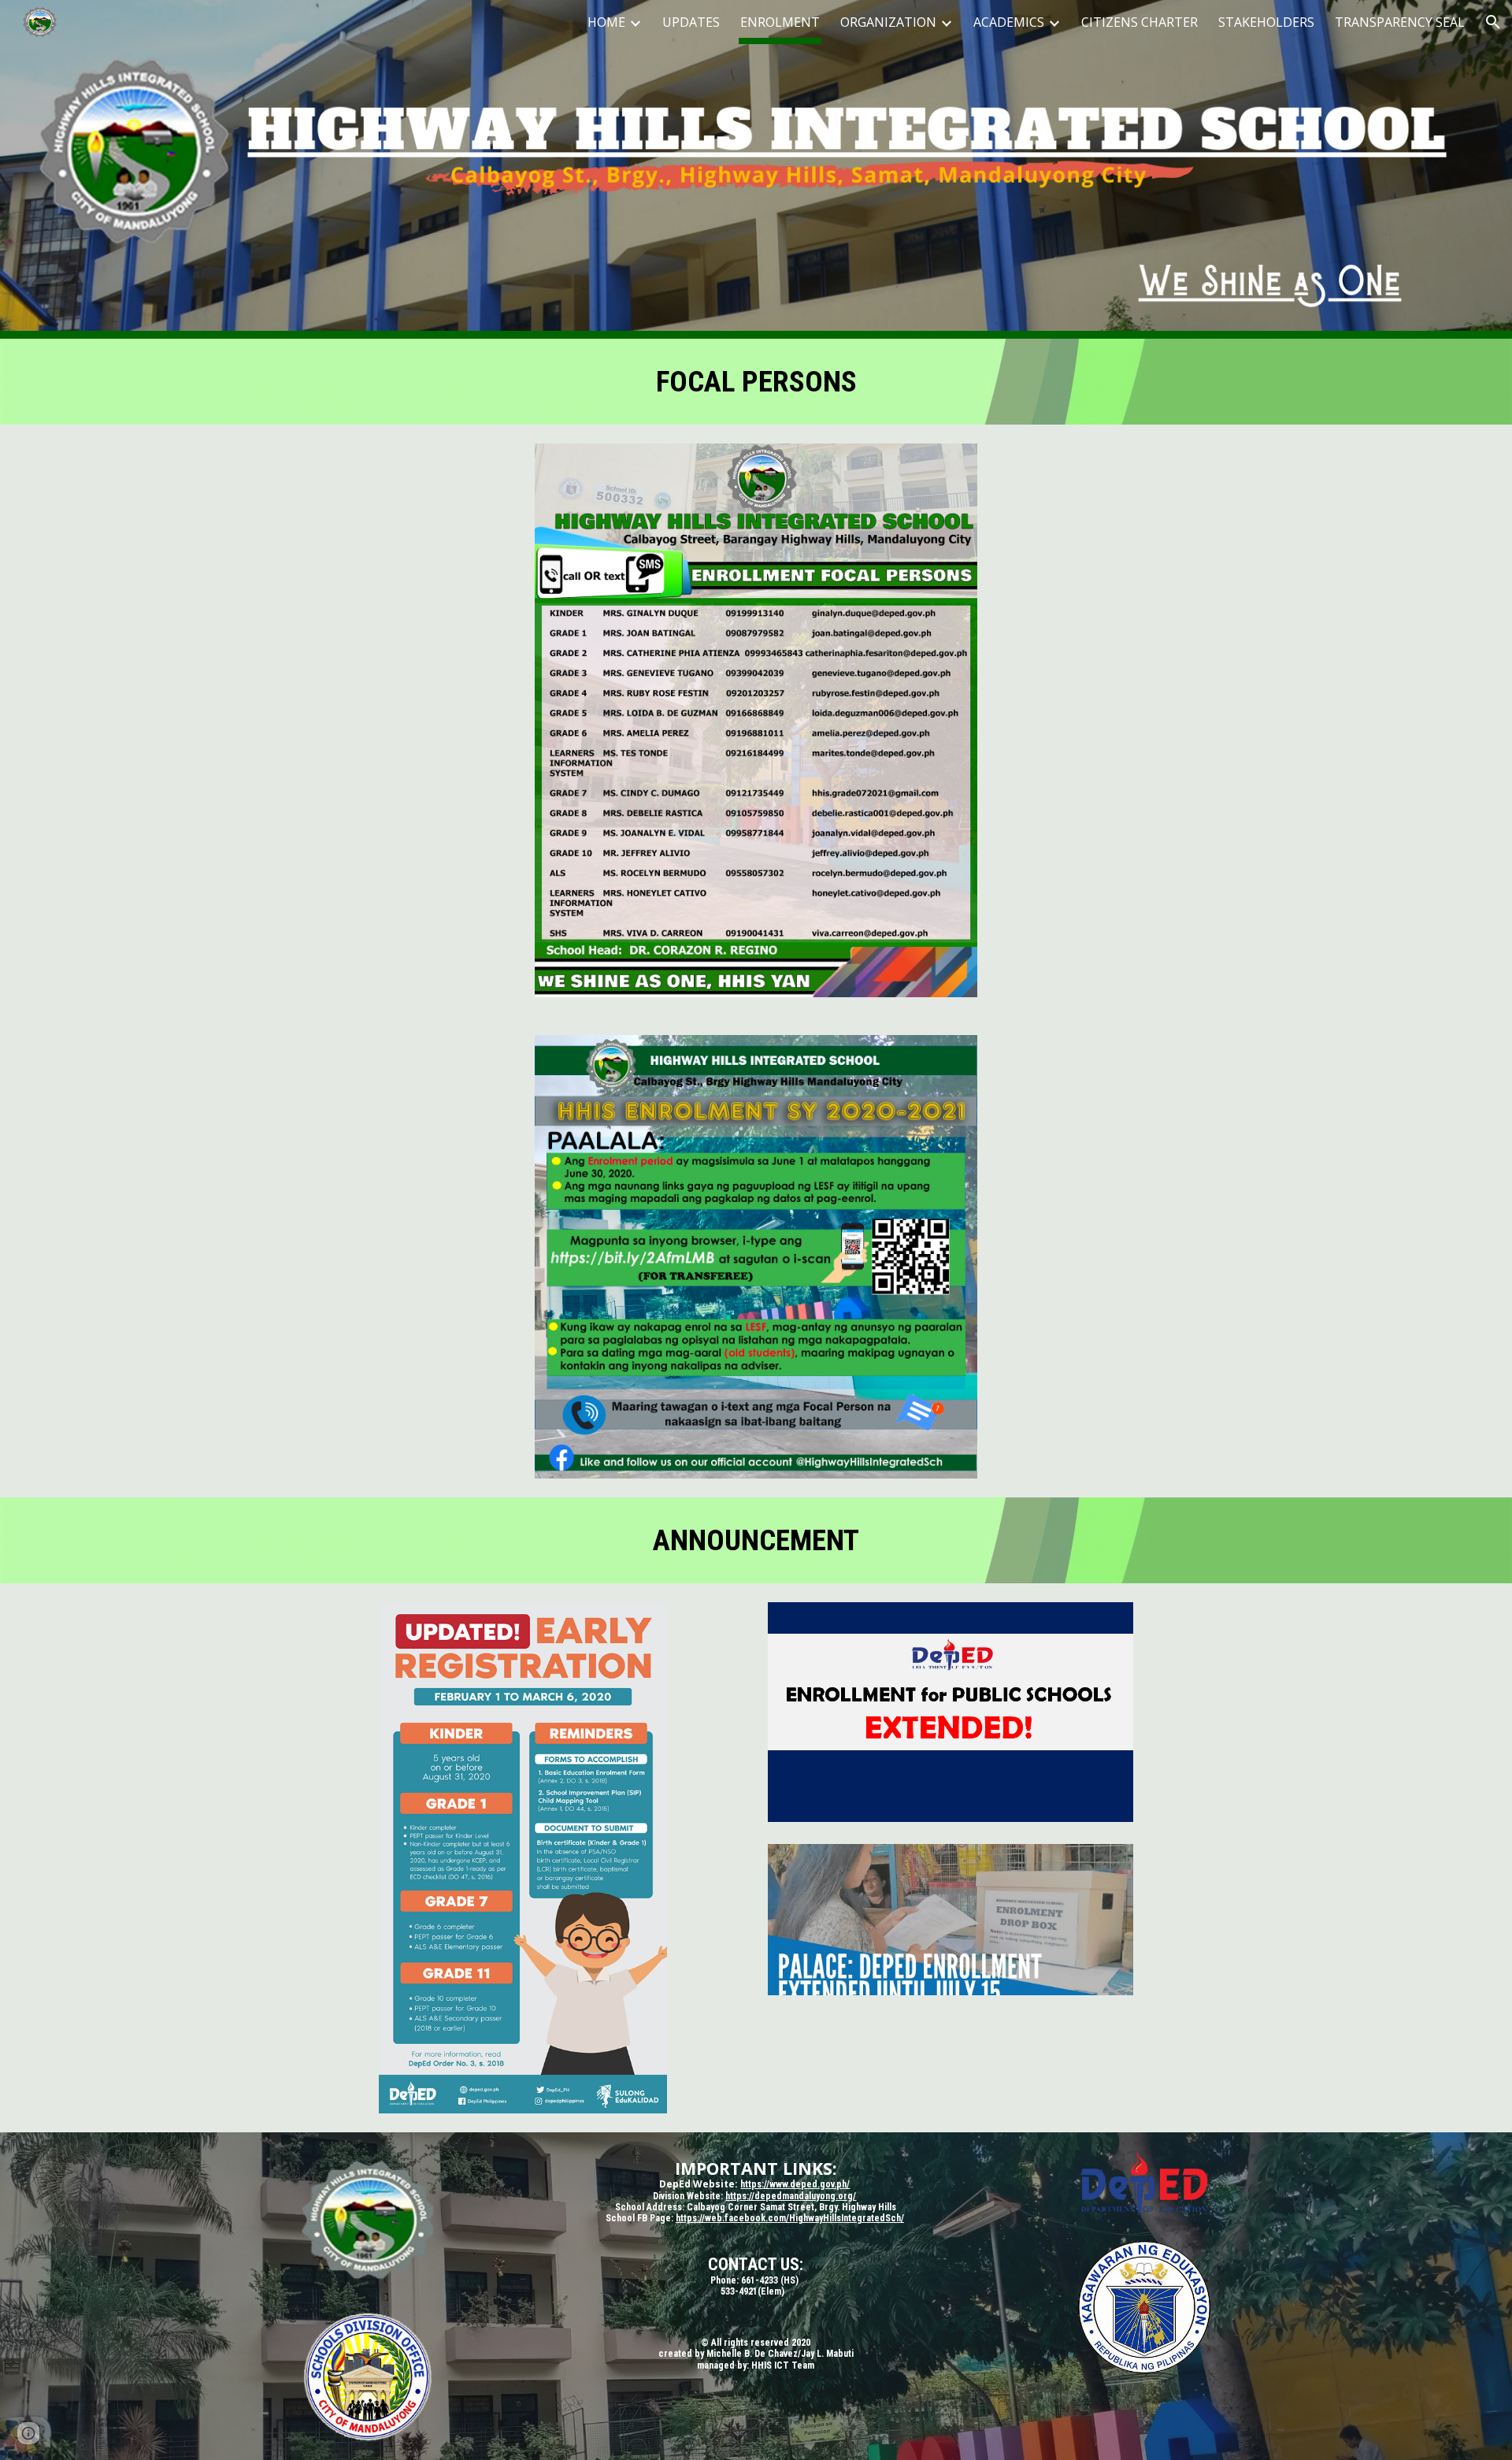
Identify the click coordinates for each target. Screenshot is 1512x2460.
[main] (756, 382)
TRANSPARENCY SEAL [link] (1400, 22)
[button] (1493, 22)
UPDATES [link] (691, 22)
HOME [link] (606, 22)
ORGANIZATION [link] (888, 22)
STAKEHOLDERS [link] (1266, 22)
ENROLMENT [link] (780, 22)
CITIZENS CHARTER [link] (1140, 22)
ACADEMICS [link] (1009, 22)
